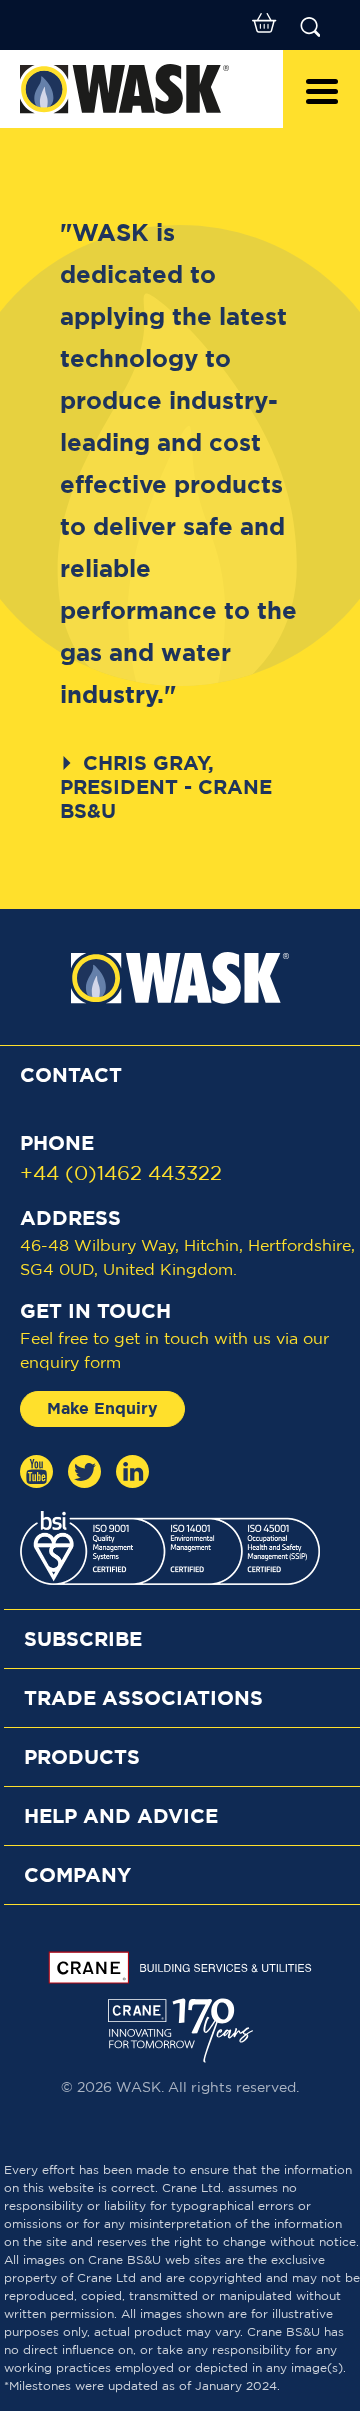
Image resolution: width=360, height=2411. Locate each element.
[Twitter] (84, 1471)
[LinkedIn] (132, 1471)
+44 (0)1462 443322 (121, 1174)
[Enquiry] (264, 25)
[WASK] (141, 89)
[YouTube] (36, 1471)
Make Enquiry (102, 1409)
